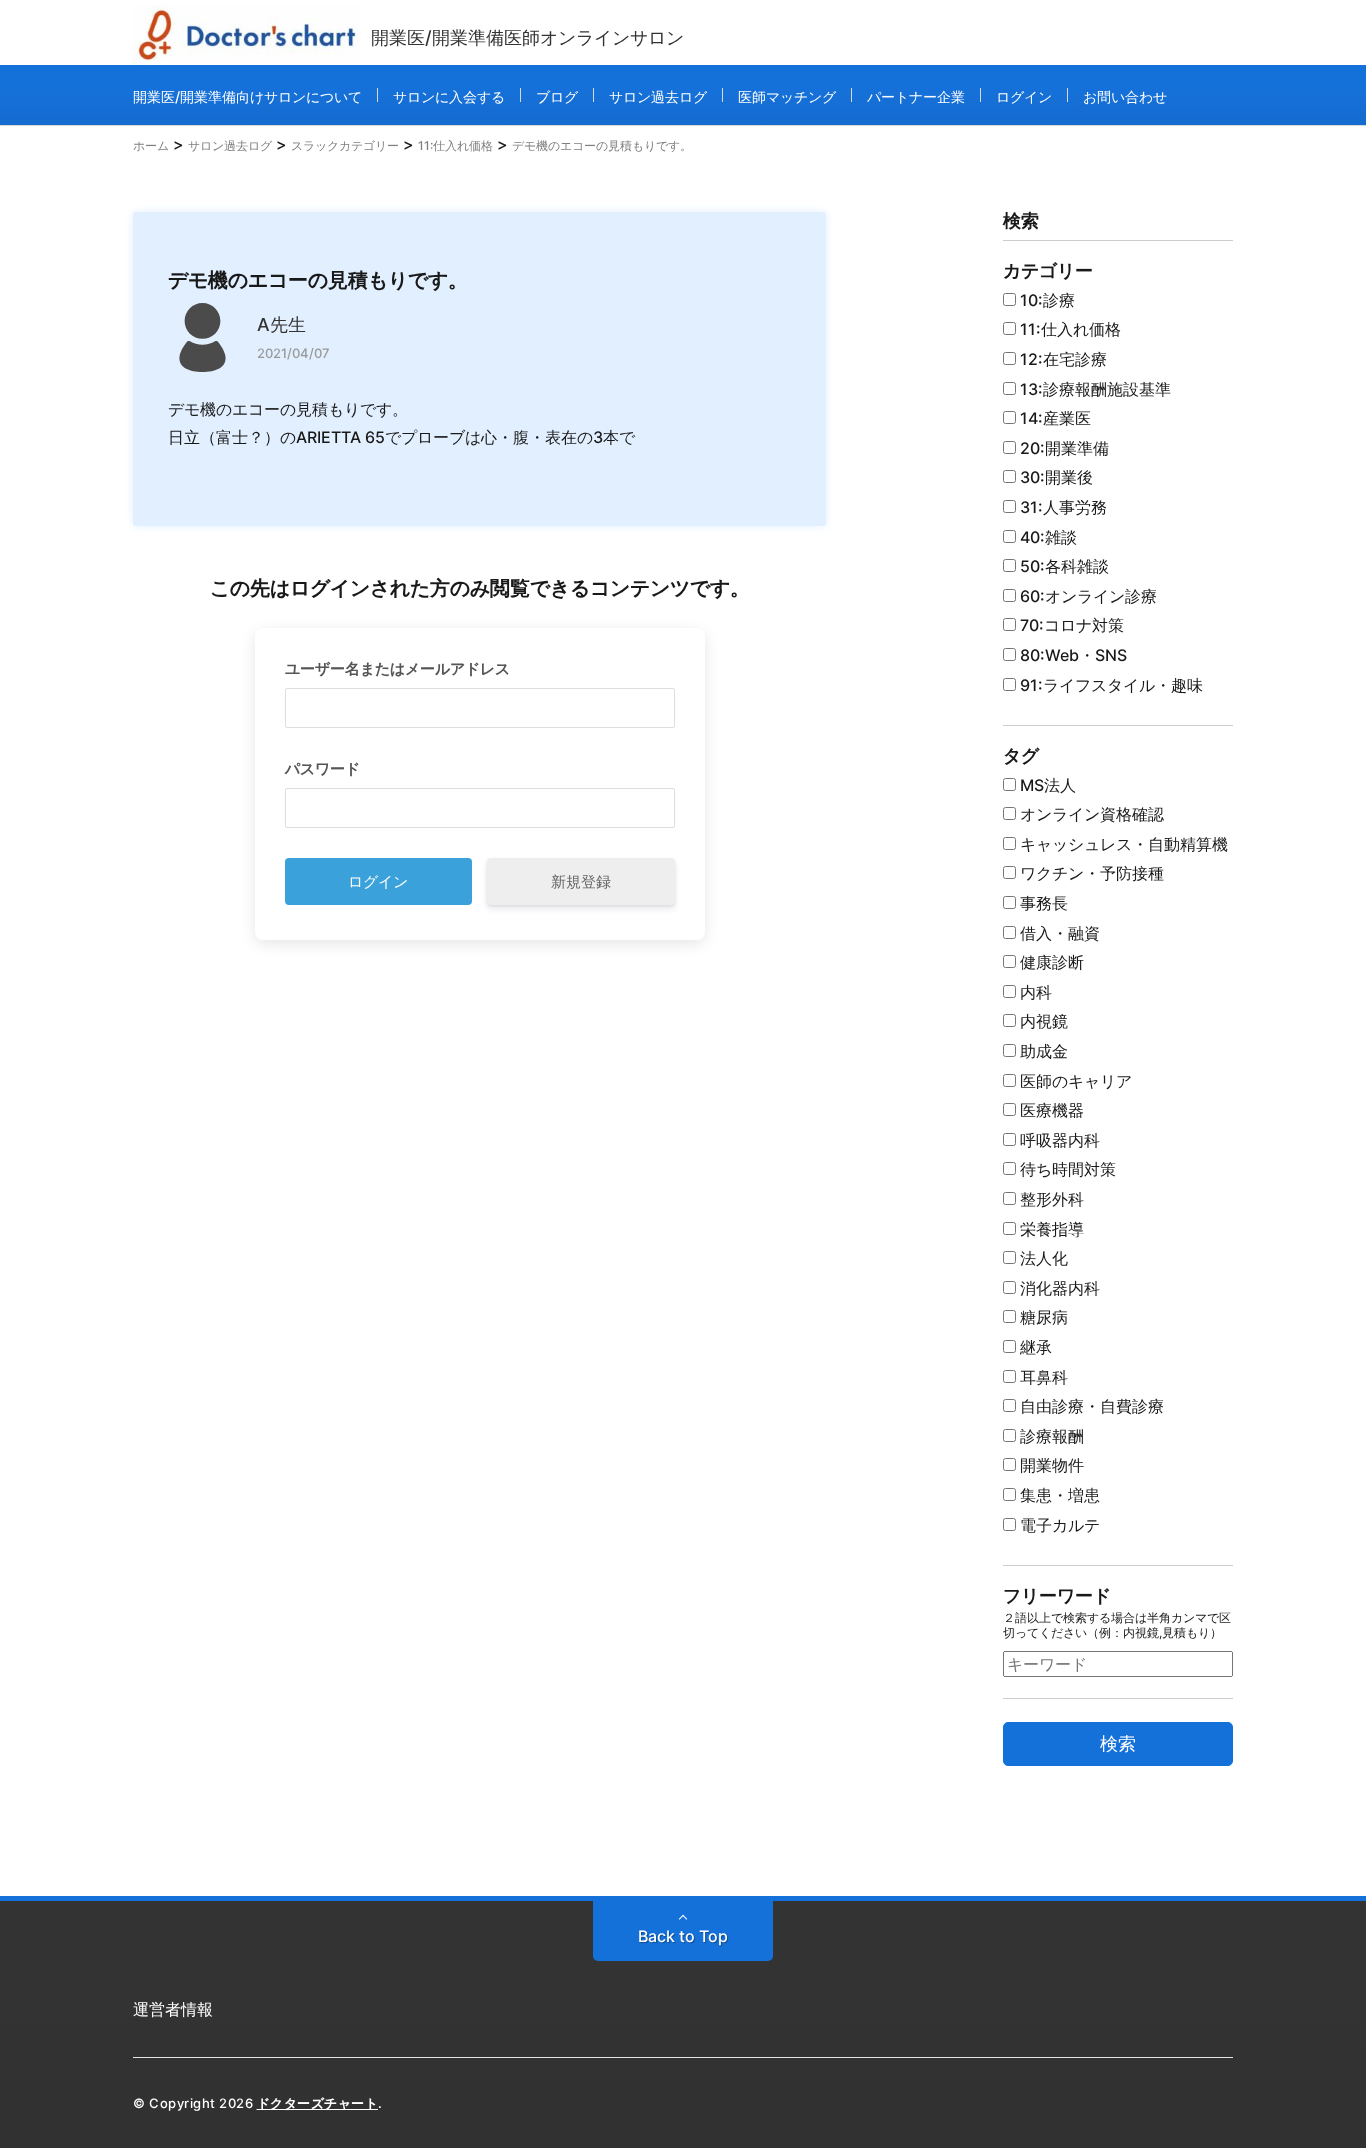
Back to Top (683, 1936)
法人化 (1042, 1258)
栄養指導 (1050, 1229)
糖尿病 (1042, 1317)
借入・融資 (1058, 933)
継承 (1034, 1347)
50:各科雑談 (1062, 566)
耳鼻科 (1042, 1377)
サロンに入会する (449, 96)
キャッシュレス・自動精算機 (1122, 844)
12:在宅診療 (1061, 359)
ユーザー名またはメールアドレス (397, 668)
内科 (1034, 992)
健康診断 (1050, 962)
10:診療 (1045, 300)
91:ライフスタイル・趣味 (1109, 685)
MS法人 (1046, 785)
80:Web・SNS (1071, 655)
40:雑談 (1046, 537)
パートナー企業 (916, 96)
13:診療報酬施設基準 (1093, 389)
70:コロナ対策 (1070, 625)
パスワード (322, 768)
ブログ (557, 96)
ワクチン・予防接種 (1090, 873)
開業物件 (1050, 1465)
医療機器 (1050, 1110)
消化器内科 (1058, 1288)
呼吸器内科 (1058, 1140)
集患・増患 (1058, 1495)
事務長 (1042, 903)
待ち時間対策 (1066, 1169)
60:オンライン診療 (1086, 596)
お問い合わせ (1125, 96)
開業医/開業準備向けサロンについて (247, 96)
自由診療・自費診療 (1090, 1406)
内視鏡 (1042, 1021)
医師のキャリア (1074, 1081)
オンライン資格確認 (1090, 814)
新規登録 (581, 881)
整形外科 (1050, 1199)
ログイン (1024, 96)
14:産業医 (1053, 418)
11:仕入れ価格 (1068, 329)
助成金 (1042, 1051)
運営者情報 (173, 2009)
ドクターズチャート (318, 2103)
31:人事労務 (1061, 507)
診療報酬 (1050, 1436)
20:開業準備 (1062, 448)
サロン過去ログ (658, 96)
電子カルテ (1058, 1525)
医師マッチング (787, 96)
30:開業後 (1054, 477)
